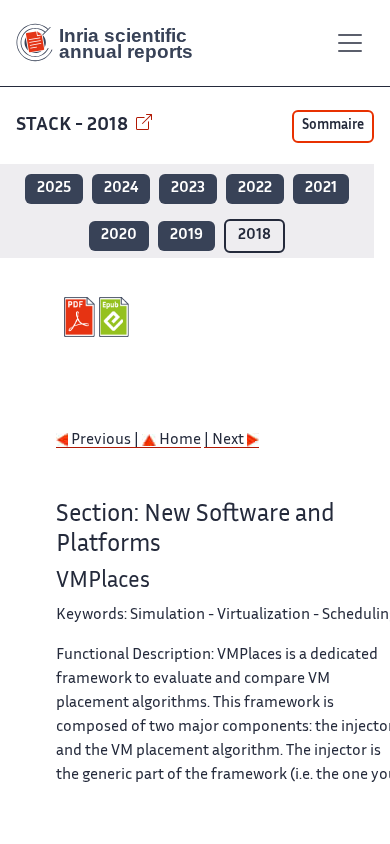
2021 (321, 188)
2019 (186, 235)
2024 (121, 188)
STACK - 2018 (74, 125)
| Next (225, 440)
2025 (54, 188)
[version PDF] (81, 317)
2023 (188, 188)
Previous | (105, 440)
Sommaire (333, 126)
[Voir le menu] (350, 43)
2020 (119, 235)
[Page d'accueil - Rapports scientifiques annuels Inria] (112, 43)
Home (178, 440)
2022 (255, 188)
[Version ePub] (116, 317)
